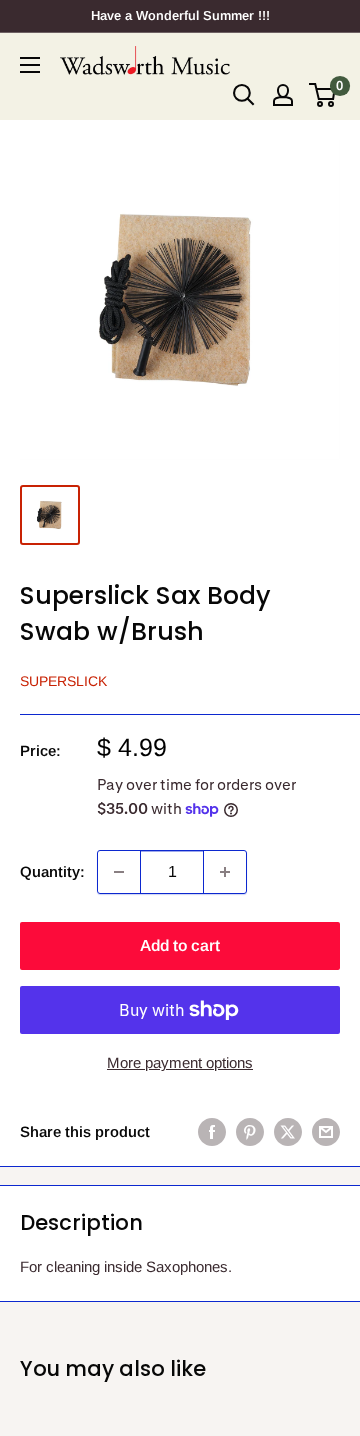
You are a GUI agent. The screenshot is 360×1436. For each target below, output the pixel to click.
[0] (323, 95)
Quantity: (52, 871)
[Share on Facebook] (212, 1131)
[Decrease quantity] (119, 872)
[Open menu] (30, 65)
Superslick (63, 681)
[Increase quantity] (225, 872)
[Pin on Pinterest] (250, 1131)
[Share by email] (326, 1131)
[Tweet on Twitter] (288, 1131)
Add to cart (180, 945)
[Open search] (244, 95)
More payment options (180, 1062)
